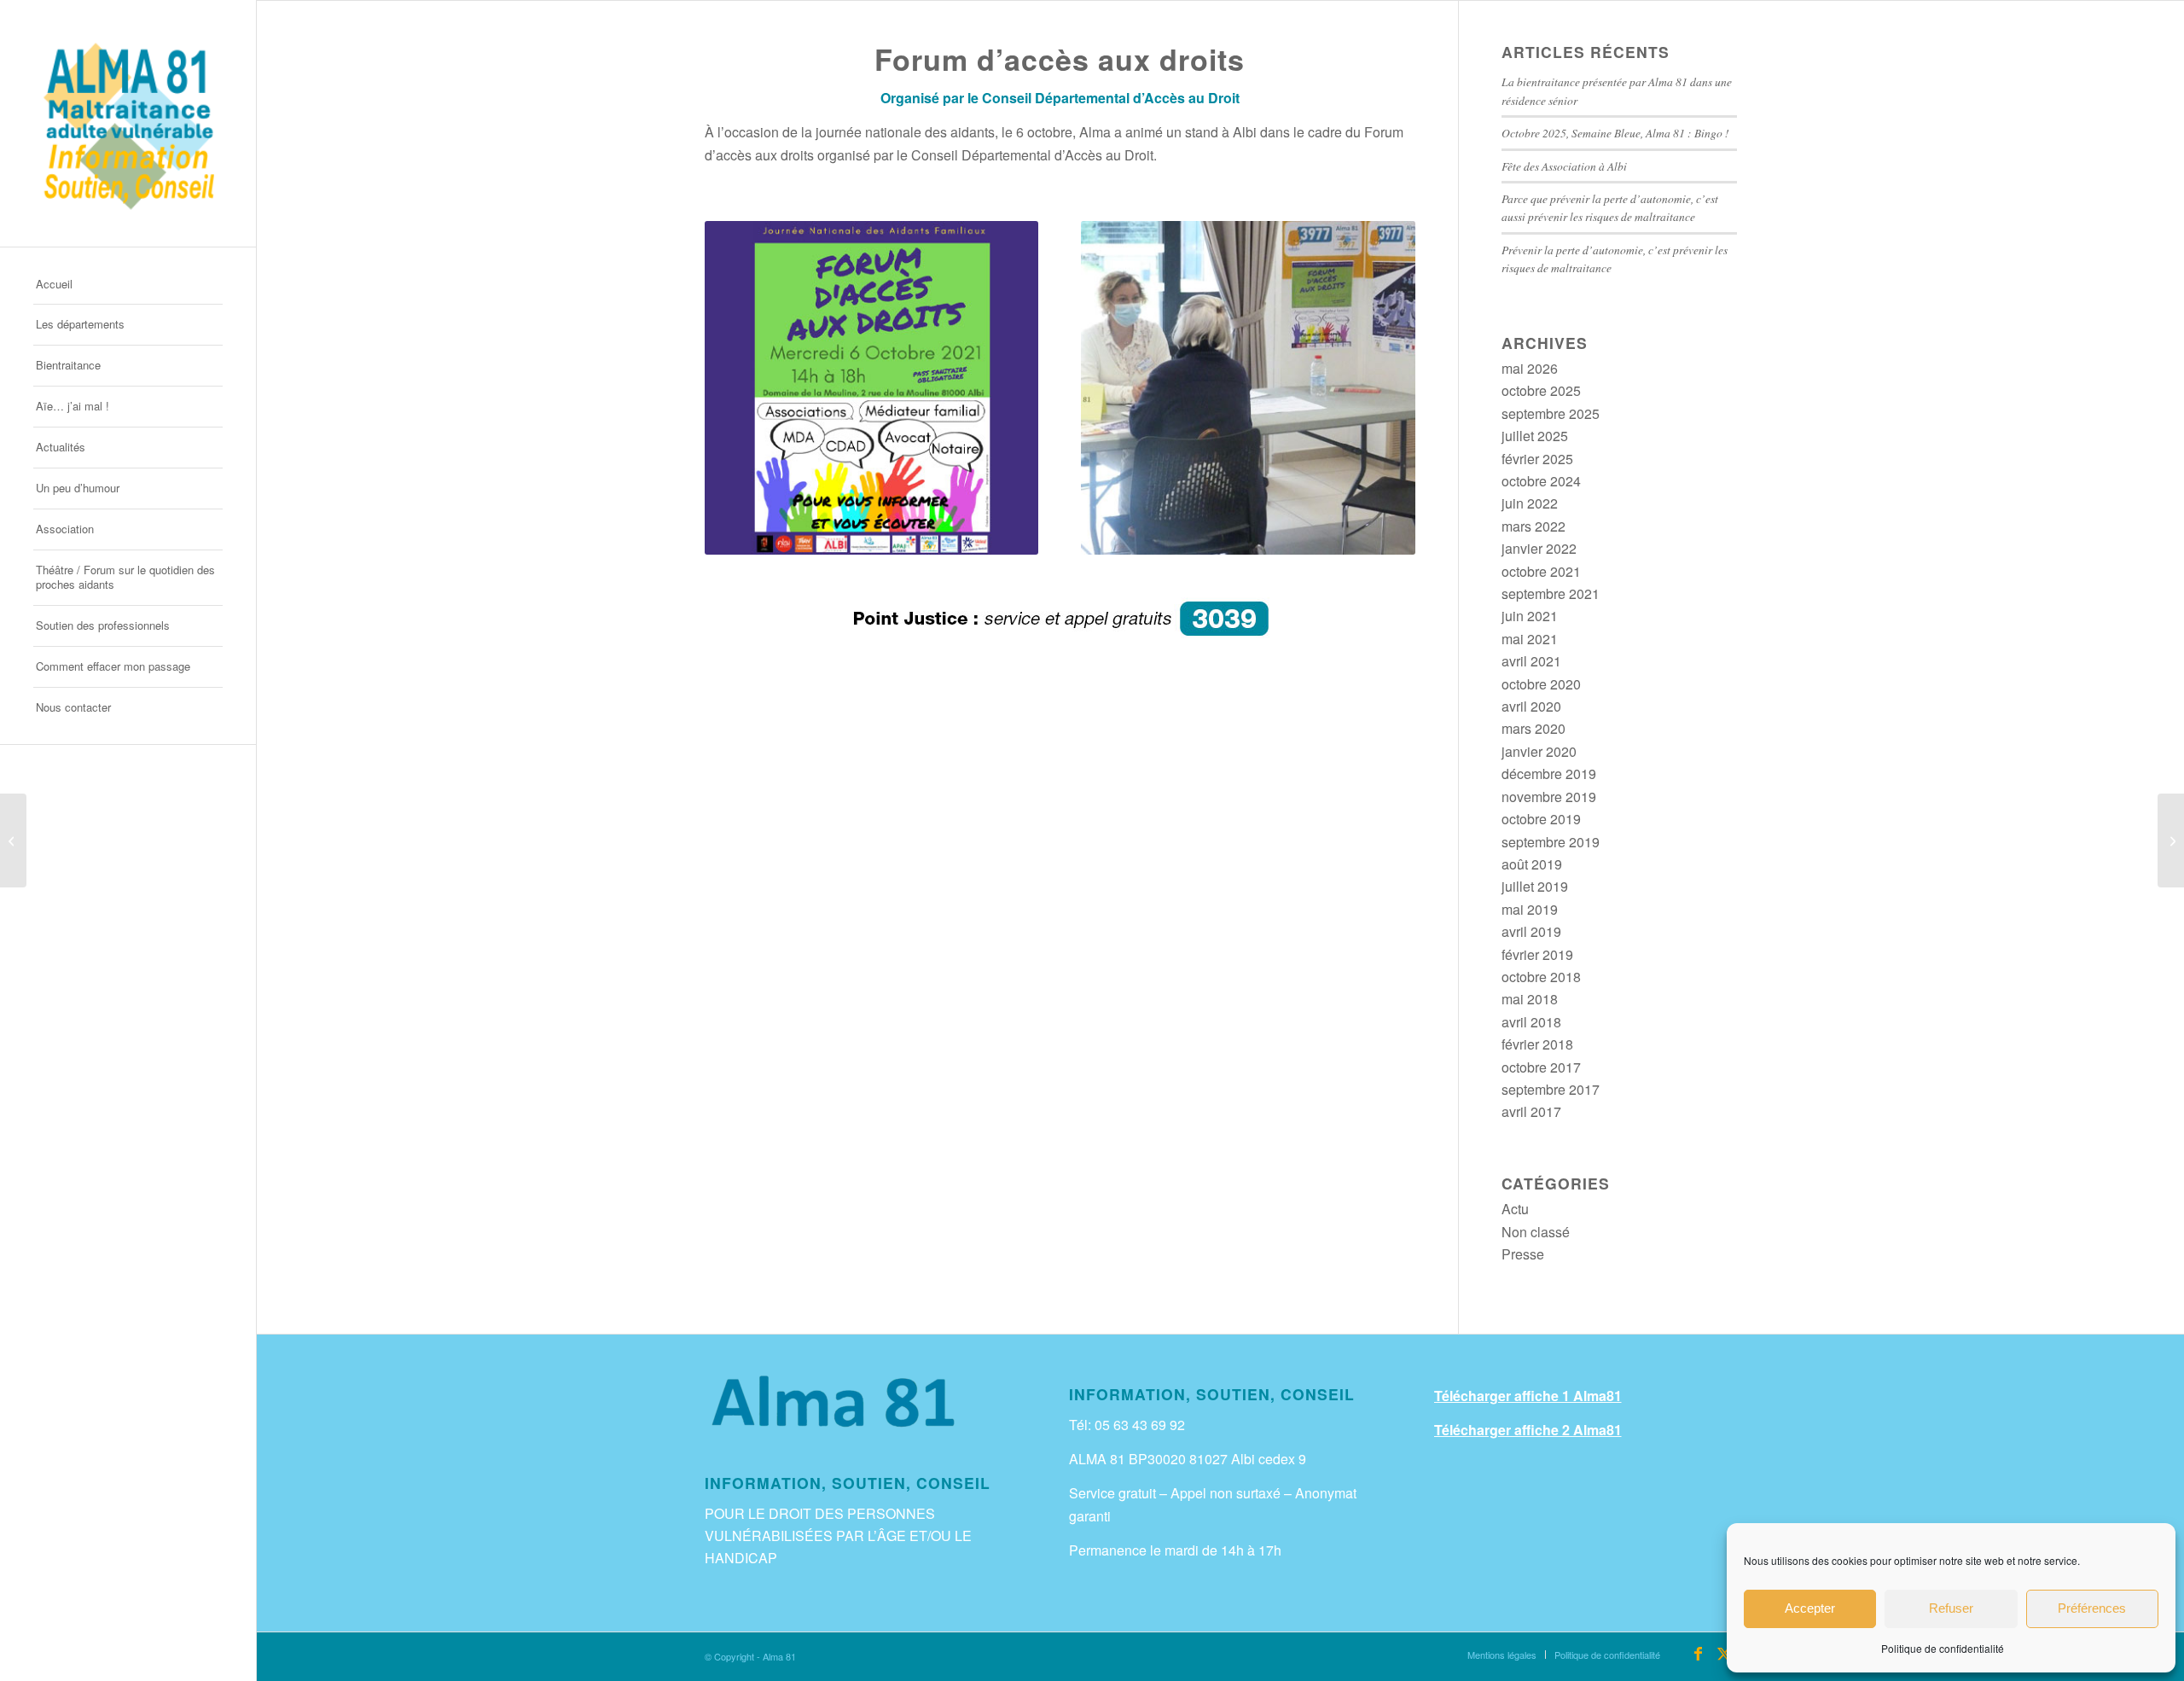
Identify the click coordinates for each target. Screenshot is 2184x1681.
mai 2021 (1530, 639)
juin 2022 (1530, 503)
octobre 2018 (1541, 977)
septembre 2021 (1551, 593)
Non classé (1536, 1232)
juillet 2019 (1535, 886)
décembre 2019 (1549, 774)
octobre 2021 (1541, 571)
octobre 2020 (1541, 684)
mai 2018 (1530, 999)
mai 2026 (1530, 368)
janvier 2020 (1539, 751)
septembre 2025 (1551, 413)
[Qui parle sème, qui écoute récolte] (2171, 840)
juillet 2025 (1535, 436)
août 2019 (1532, 864)
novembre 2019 (1549, 797)
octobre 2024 (1541, 481)
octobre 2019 (1541, 819)
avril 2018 (1531, 1022)
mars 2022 (1533, 526)
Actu (1515, 1209)
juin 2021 (1530, 616)
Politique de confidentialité (1943, 1648)
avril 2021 (1531, 661)
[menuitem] (128, 285)
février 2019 (1537, 954)
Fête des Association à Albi (1564, 166)
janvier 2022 (1539, 548)
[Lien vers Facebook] (1699, 1654)
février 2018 (1537, 1044)
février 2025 (1537, 459)
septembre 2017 (1551, 1089)
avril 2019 (1531, 931)
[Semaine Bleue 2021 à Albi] (13, 840)
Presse (1523, 1254)
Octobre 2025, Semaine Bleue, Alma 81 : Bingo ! (1615, 133)
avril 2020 (1531, 706)
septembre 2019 (1551, 842)
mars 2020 (1533, 728)
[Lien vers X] (1724, 1654)
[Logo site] (128, 123)
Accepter (1810, 1608)
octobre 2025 (1541, 390)
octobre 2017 (1541, 1067)
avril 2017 (1531, 1111)
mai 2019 (1530, 909)
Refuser (1951, 1608)
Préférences (2092, 1608)
